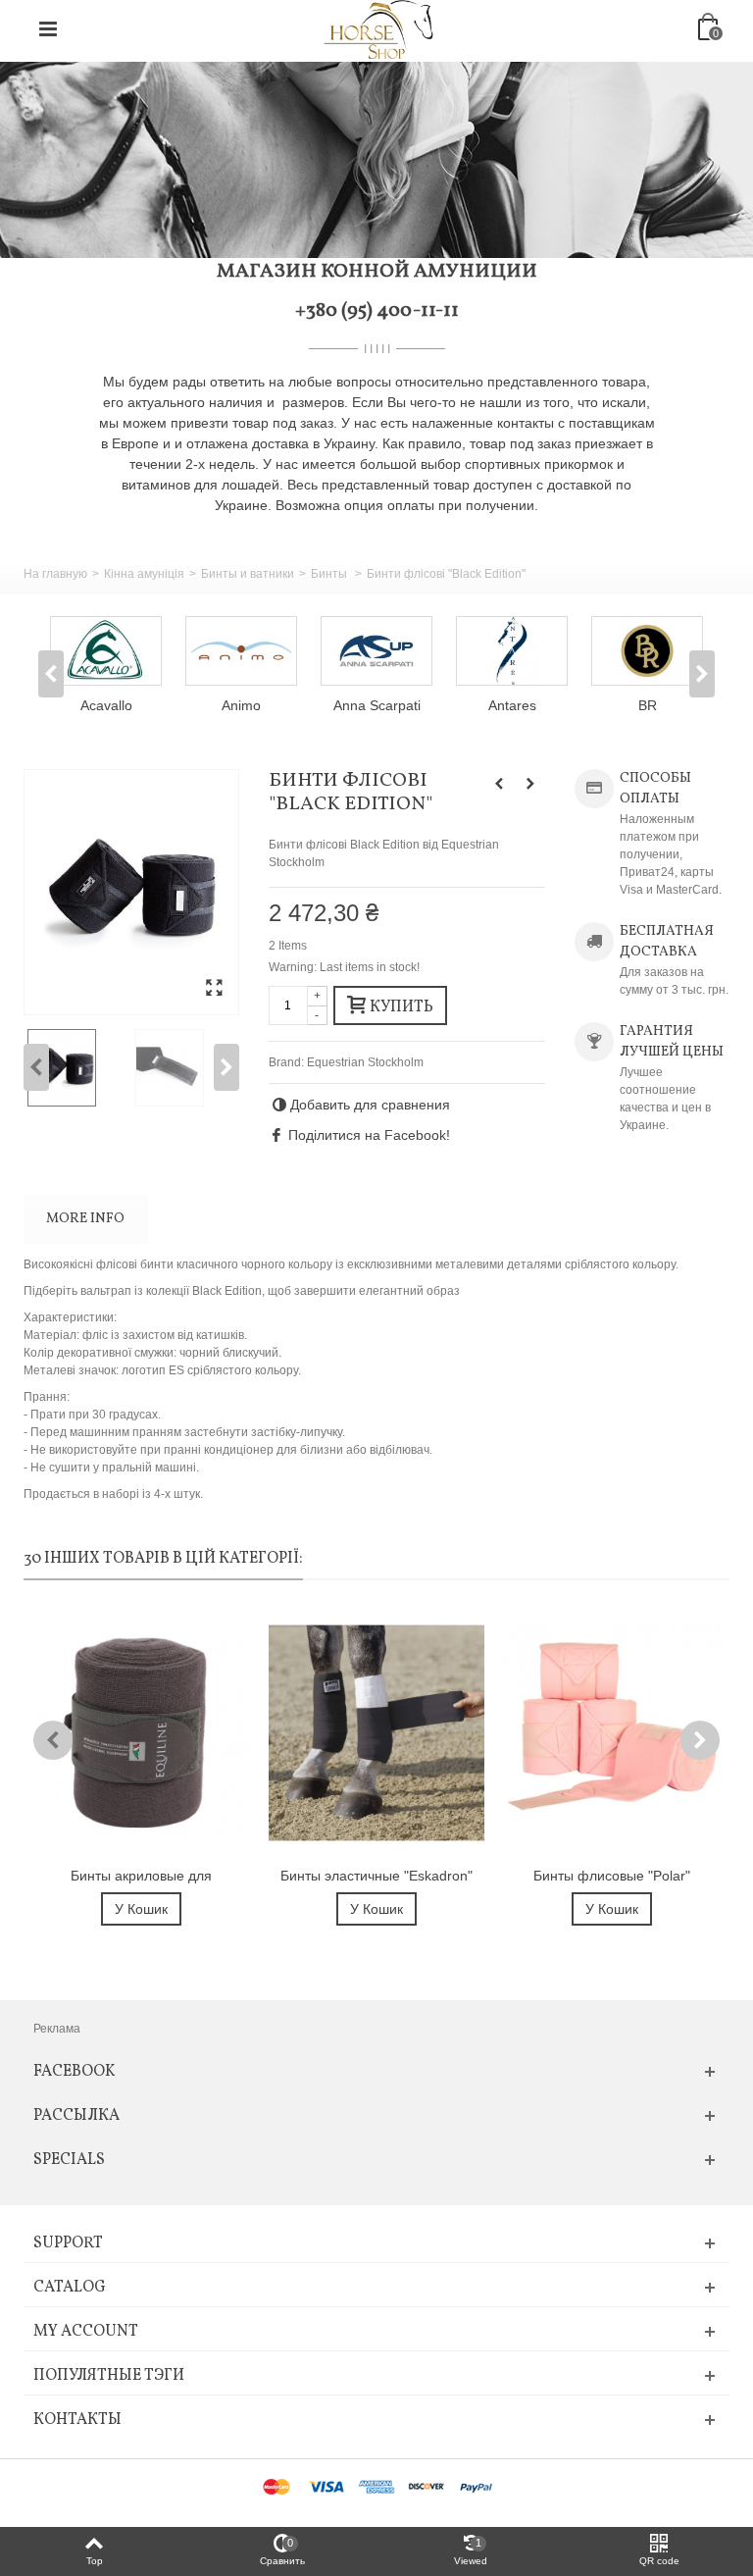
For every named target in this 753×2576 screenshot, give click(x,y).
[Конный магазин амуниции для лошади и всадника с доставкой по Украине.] (378, 28)
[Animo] (132, 651)
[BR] (538, 651)
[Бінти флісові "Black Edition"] (131, 892)
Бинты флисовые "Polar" (612, 1876)
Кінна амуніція (144, 574)
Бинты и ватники (248, 574)
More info (85, 1219)
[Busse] (674, 651)
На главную (55, 574)
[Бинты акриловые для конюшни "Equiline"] (141, 1733)
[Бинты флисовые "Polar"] (612, 1733)
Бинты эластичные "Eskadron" (376, 1876)
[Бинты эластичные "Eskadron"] (376, 1733)
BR (539, 705)
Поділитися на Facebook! (369, 1135)
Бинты (330, 574)
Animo (132, 705)
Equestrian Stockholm (365, 1062)
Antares (403, 705)
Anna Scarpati (268, 705)
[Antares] (403, 651)
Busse (674, 705)
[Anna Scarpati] (268, 651)
